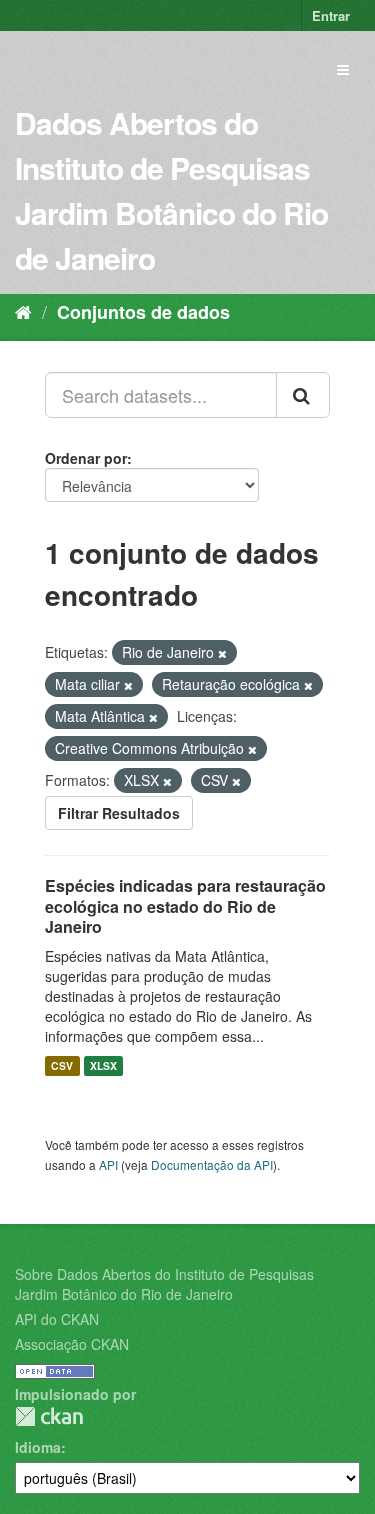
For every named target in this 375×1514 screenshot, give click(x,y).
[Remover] (222, 653)
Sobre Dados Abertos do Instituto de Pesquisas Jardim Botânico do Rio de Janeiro (164, 1284)
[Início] (23, 311)
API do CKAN (57, 1319)
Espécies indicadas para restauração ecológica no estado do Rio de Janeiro (185, 906)
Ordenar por (86, 458)
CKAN (49, 1416)
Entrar (331, 15)
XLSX (103, 1065)
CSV (62, 1065)
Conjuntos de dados (143, 312)
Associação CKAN (72, 1344)
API (108, 1164)
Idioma (38, 1447)
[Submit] (303, 395)
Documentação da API (212, 1164)
